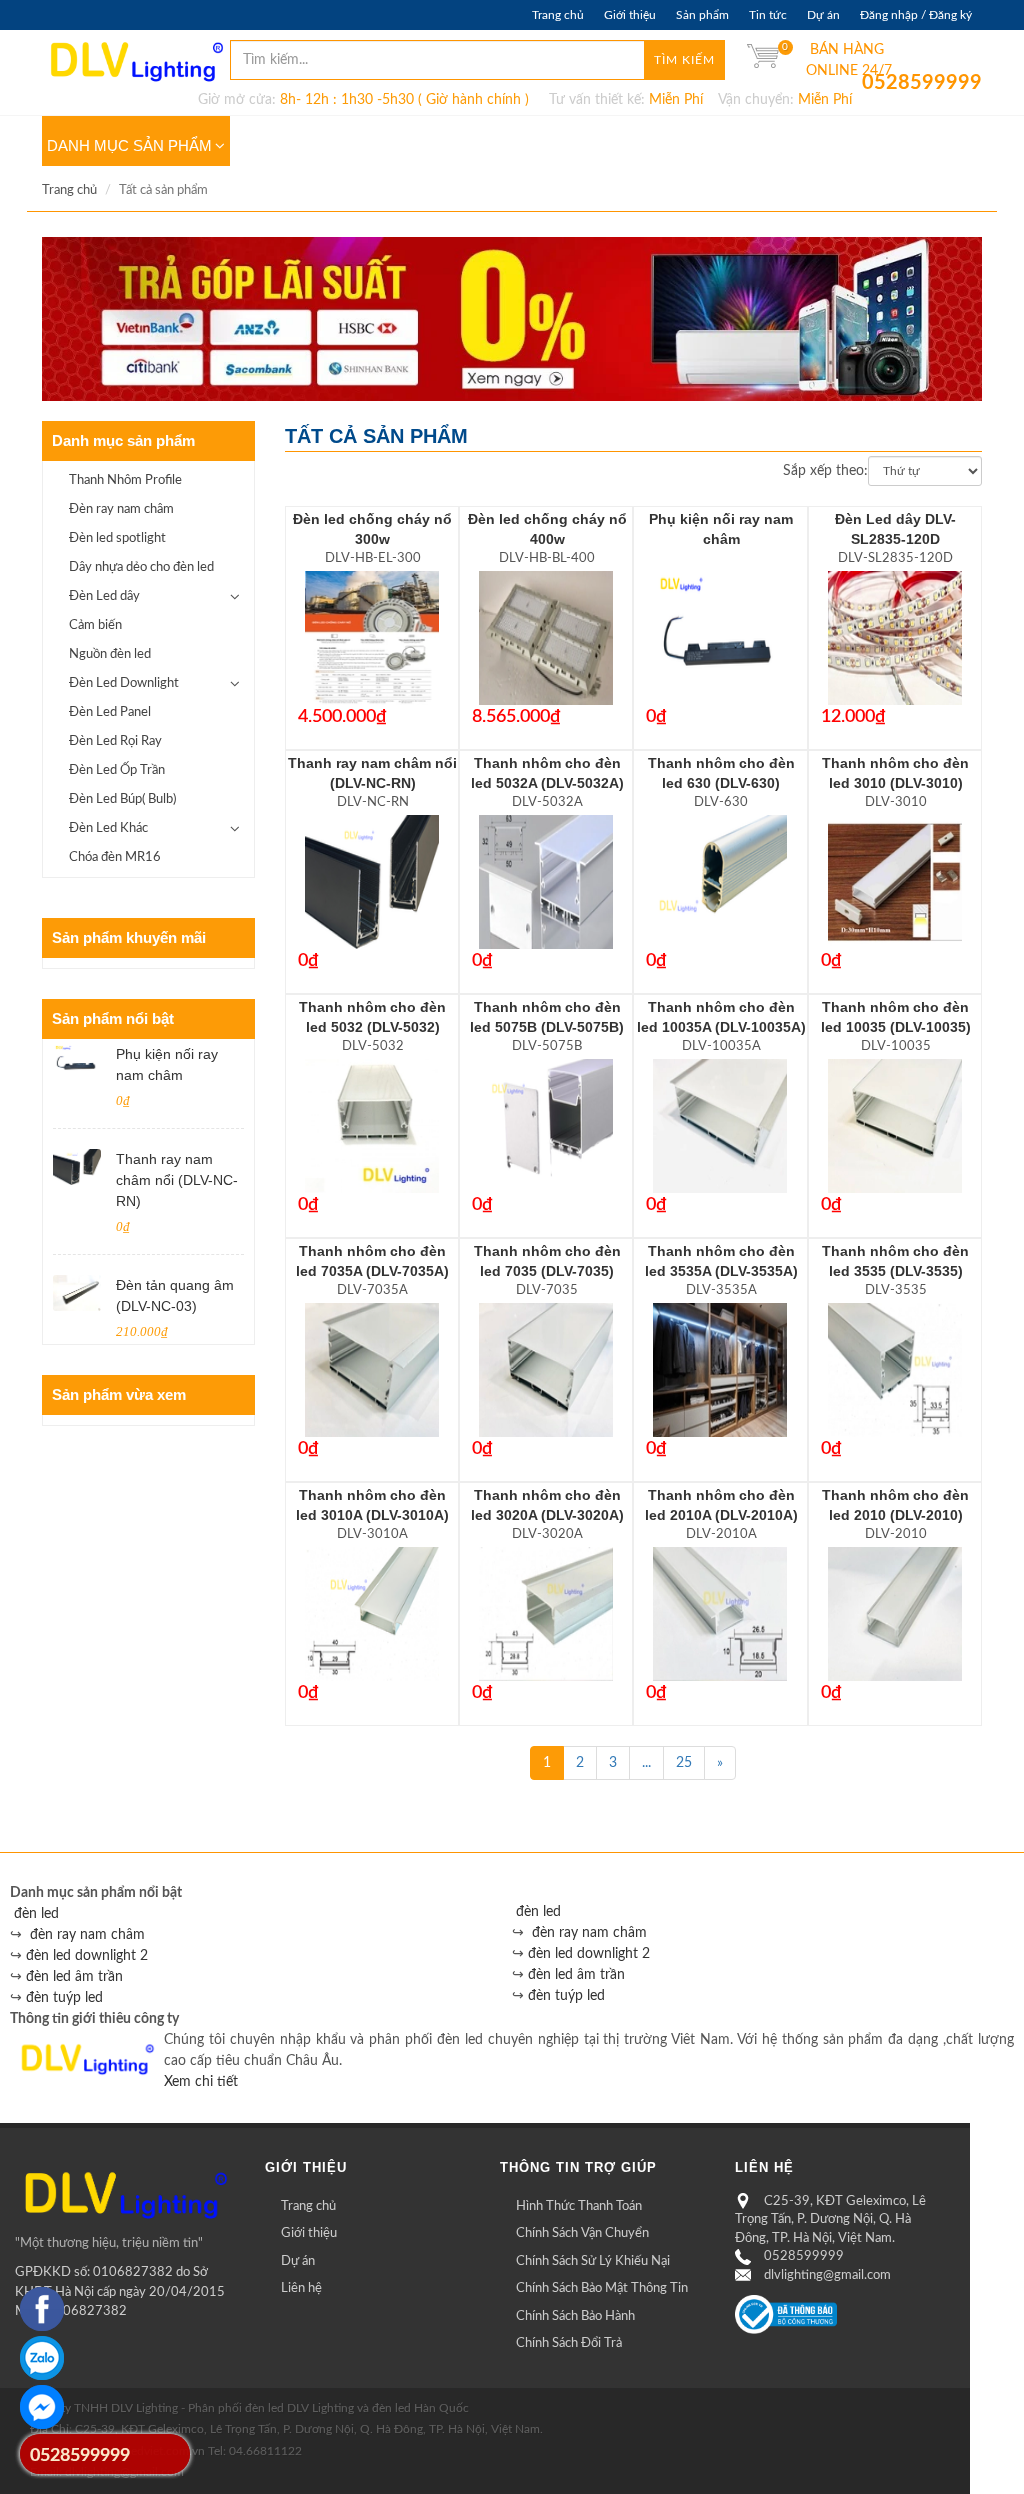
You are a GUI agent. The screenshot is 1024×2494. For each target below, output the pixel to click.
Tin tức (768, 15)
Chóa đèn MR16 (115, 857)
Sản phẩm (702, 15)
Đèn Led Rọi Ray (115, 741)
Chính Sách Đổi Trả (569, 2343)
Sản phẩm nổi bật (113, 1018)
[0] (763, 60)
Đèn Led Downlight (124, 683)
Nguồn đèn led (110, 654)
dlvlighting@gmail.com (827, 2275)
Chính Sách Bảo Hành (575, 2316)
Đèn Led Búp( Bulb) (122, 799)
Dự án (823, 15)
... (646, 1763)
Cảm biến (95, 625)
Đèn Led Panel (110, 712)
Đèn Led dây (104, 596)
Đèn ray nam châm (121, 509)
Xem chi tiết (201, 2082)
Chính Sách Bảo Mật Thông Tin (602, 2288)
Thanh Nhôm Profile (125, 480)
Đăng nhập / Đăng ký (916, 15)
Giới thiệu (630, 15)
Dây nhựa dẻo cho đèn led (141, 567)
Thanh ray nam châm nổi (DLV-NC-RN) (177, 1180)
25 (684, 1763)
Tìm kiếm (684, 60)
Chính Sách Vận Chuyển (582, 2233)
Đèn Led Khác (108, 828)
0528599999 (877, 83)
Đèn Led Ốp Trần (117, 770)
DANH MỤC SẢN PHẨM (129, 145)
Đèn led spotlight (117, 538)
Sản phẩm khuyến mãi (129, 937)
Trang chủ (558, 15)
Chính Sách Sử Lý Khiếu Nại (593, 2261)
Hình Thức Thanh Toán (579, 2206)
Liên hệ (301, 2288)
